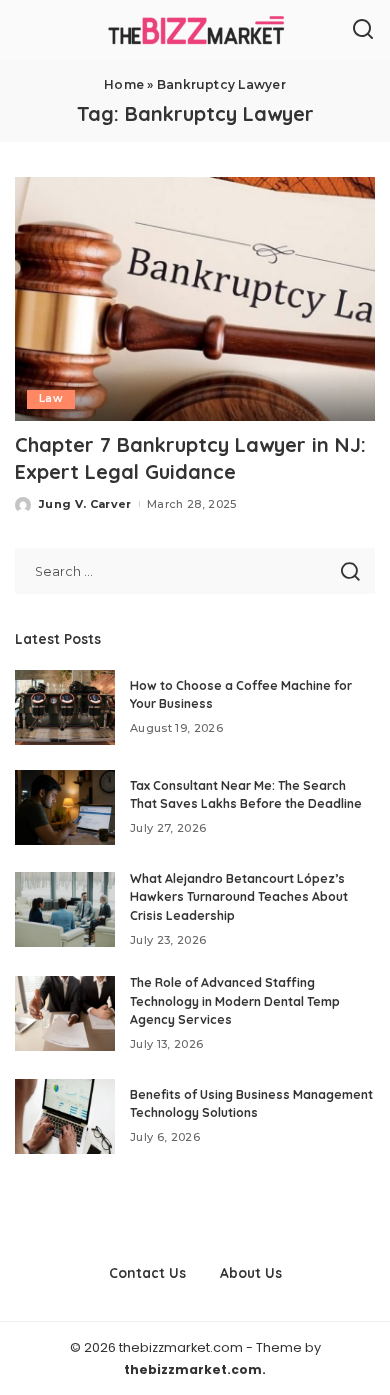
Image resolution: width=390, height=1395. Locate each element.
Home (124, 84)
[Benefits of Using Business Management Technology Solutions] (65, 1116)
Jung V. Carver (85, 504)
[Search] (363, 30)
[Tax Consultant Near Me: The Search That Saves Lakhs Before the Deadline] (65, 807)
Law (51, 398)
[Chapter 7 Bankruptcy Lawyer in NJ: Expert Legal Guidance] (195, 298)
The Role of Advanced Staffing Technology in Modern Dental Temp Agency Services (235, 1001)
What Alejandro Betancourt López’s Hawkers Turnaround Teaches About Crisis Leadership (239, 897)
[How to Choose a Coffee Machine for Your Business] (65, 707)
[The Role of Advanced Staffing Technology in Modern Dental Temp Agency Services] (65, 1013)
